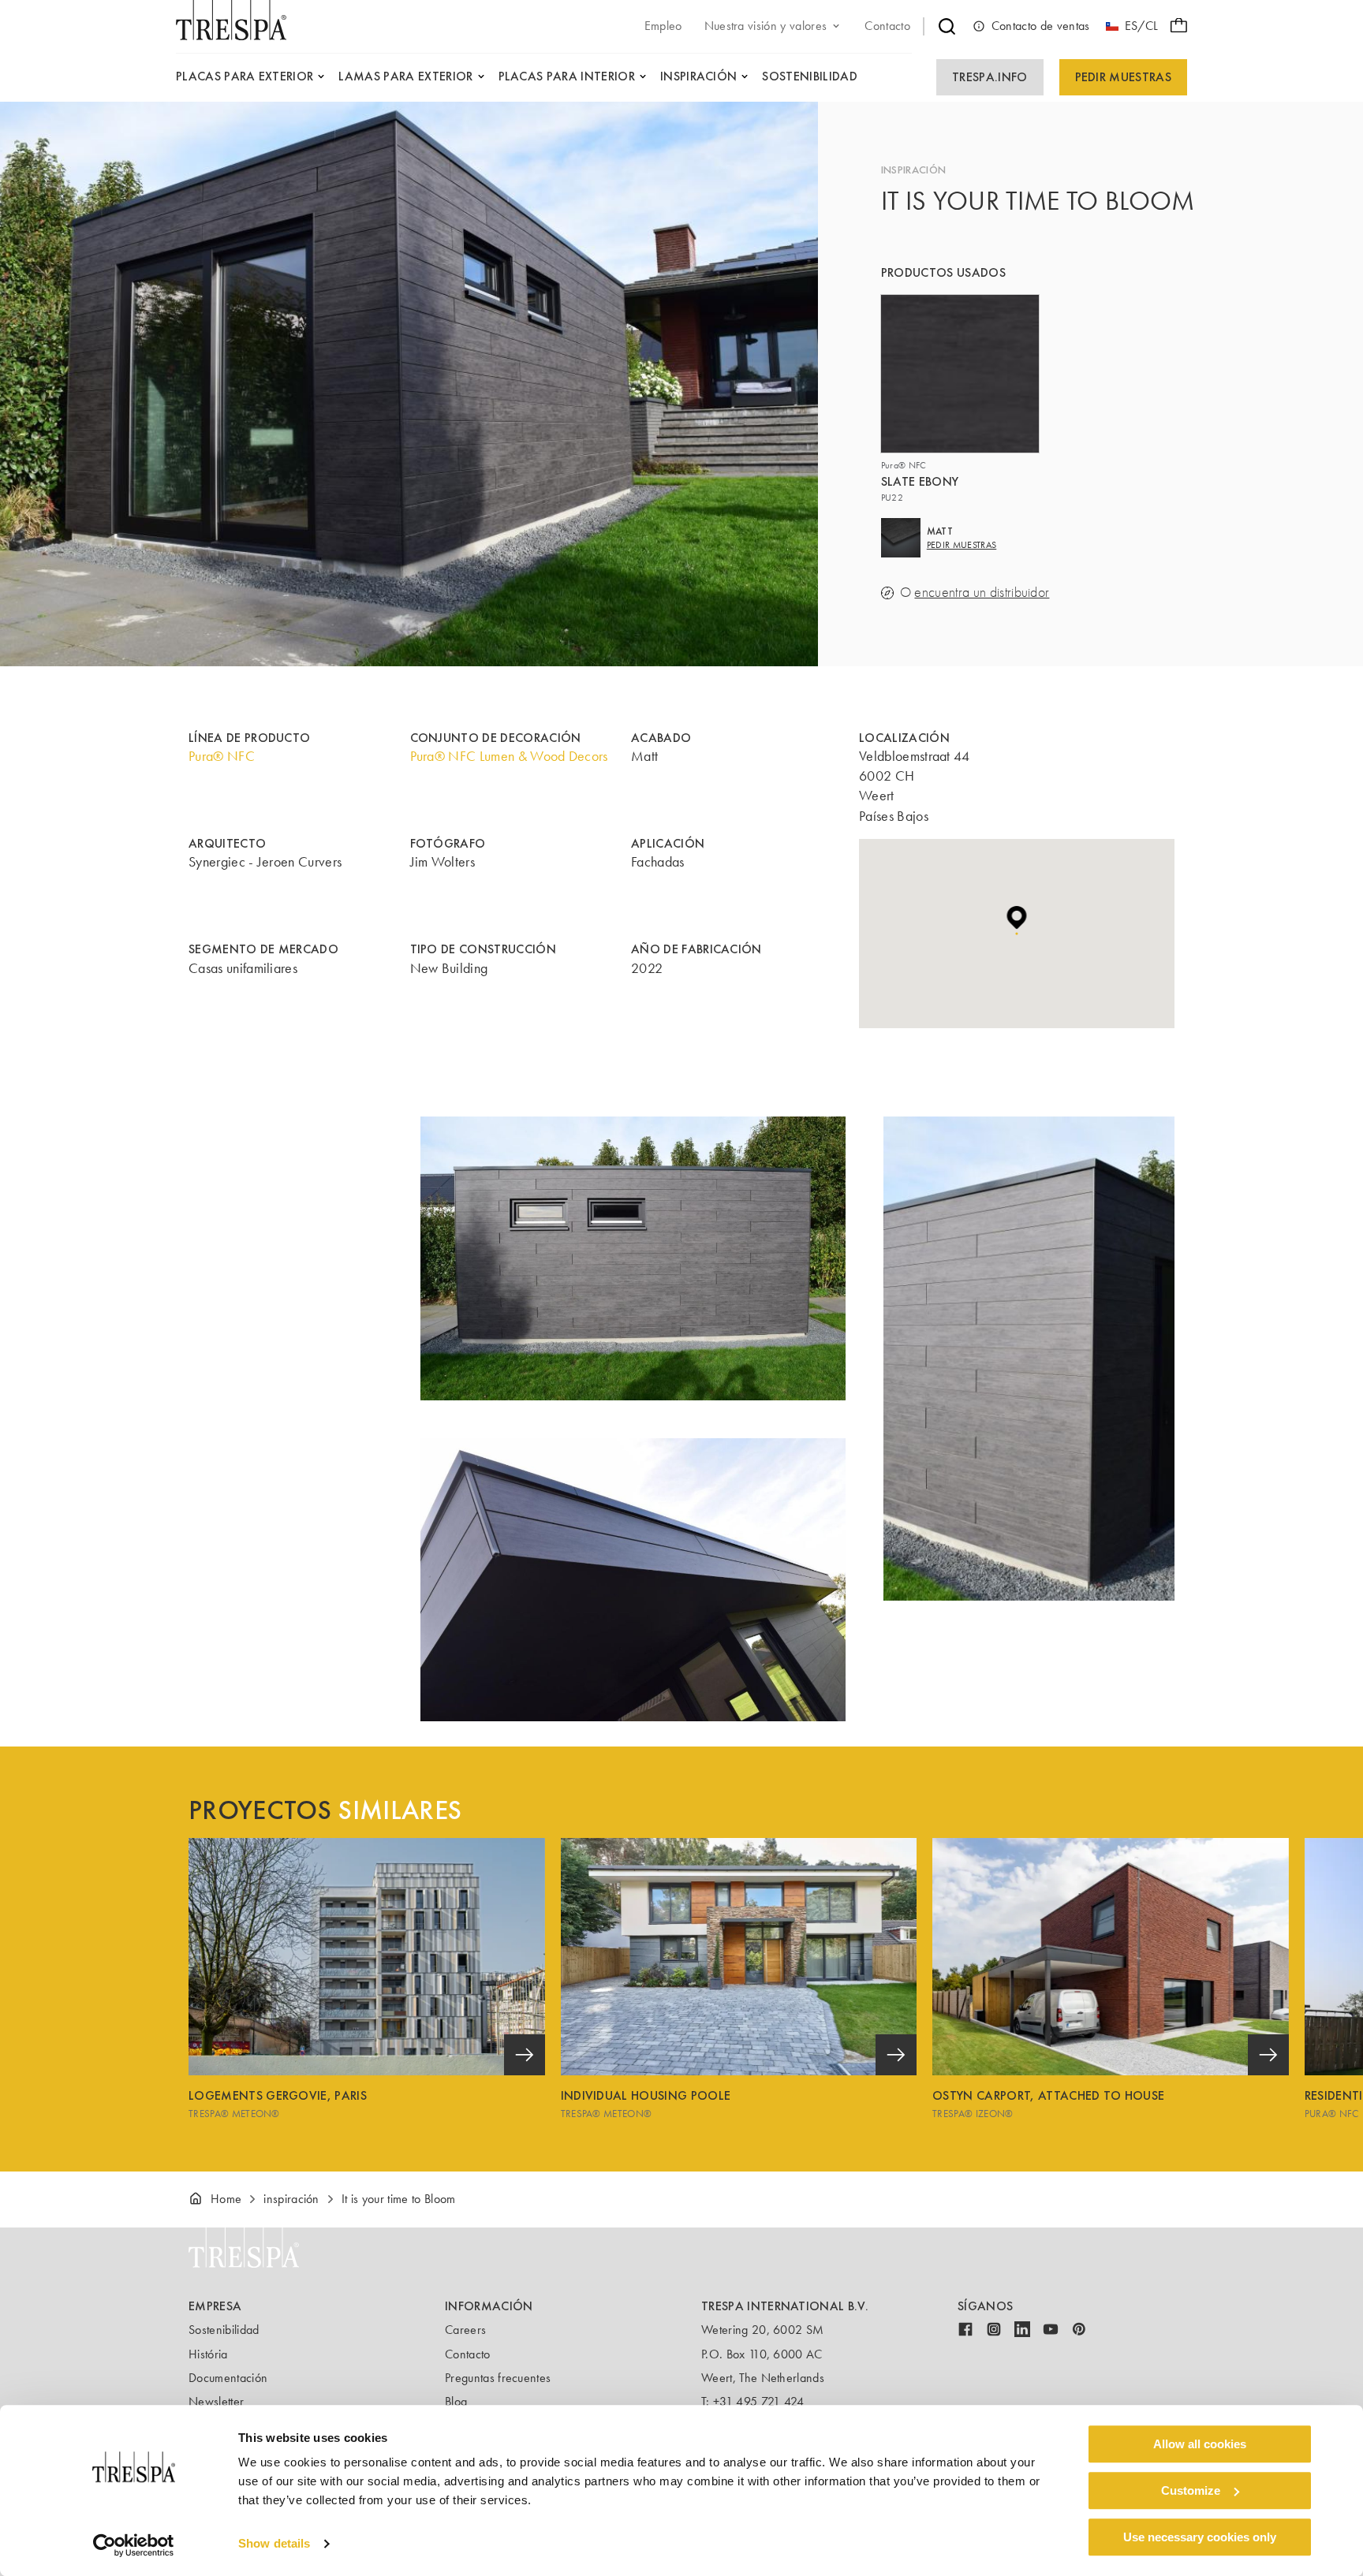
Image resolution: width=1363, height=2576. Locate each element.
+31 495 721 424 (759, 2401)
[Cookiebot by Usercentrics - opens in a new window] (134, 2545)
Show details (274, 2544)
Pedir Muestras (1123, 77)
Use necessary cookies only (1200, 2537)
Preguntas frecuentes (498, 2378)
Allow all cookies (1200, 2444)
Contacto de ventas (1041, 26)
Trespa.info (990, 77)
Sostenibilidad (224, 2330)
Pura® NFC (222, 756)
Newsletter (216, 2401)
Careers (465, 2330)
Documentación (228, 2378)
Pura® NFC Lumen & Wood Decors (509, 756)
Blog (456, 2401)
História (208, 2354)
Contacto (468, 2354)
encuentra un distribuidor (982, 593)
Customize (1191, 2490)
